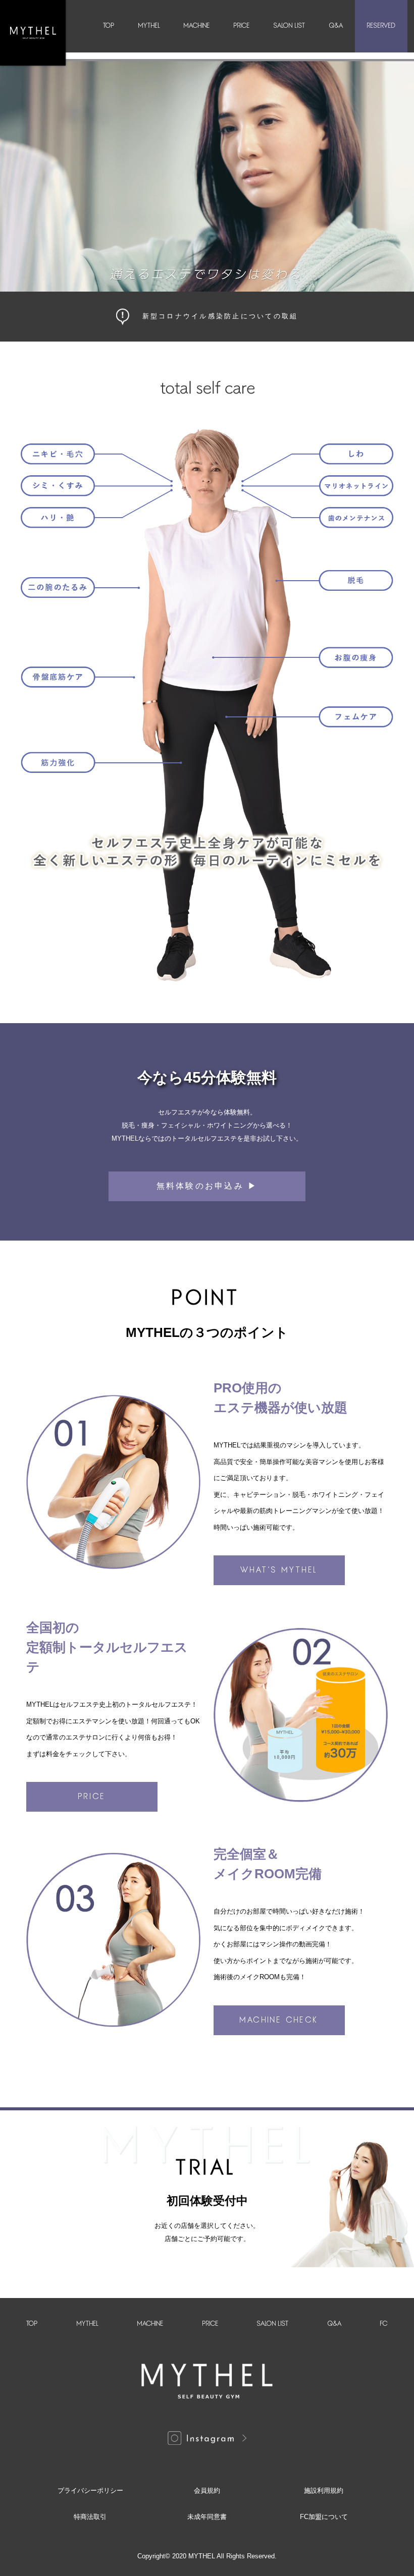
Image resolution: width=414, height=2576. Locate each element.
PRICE (242, 26)
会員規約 (207, 2490)
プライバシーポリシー (90, 2490)
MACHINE (197, 26)
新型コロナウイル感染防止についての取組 (220, 316)
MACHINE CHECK (279, 2020)
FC (384, 2324)
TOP (109, 26)
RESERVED (381, 26)
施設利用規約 (324, 2490)
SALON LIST (290, 26)
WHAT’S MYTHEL (279, 1570)
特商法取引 (90, 2517)
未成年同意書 (207, 2517)
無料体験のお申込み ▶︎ (207, 1186)
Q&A (336, 26)
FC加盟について (324, 2517)
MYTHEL (149, 26)
